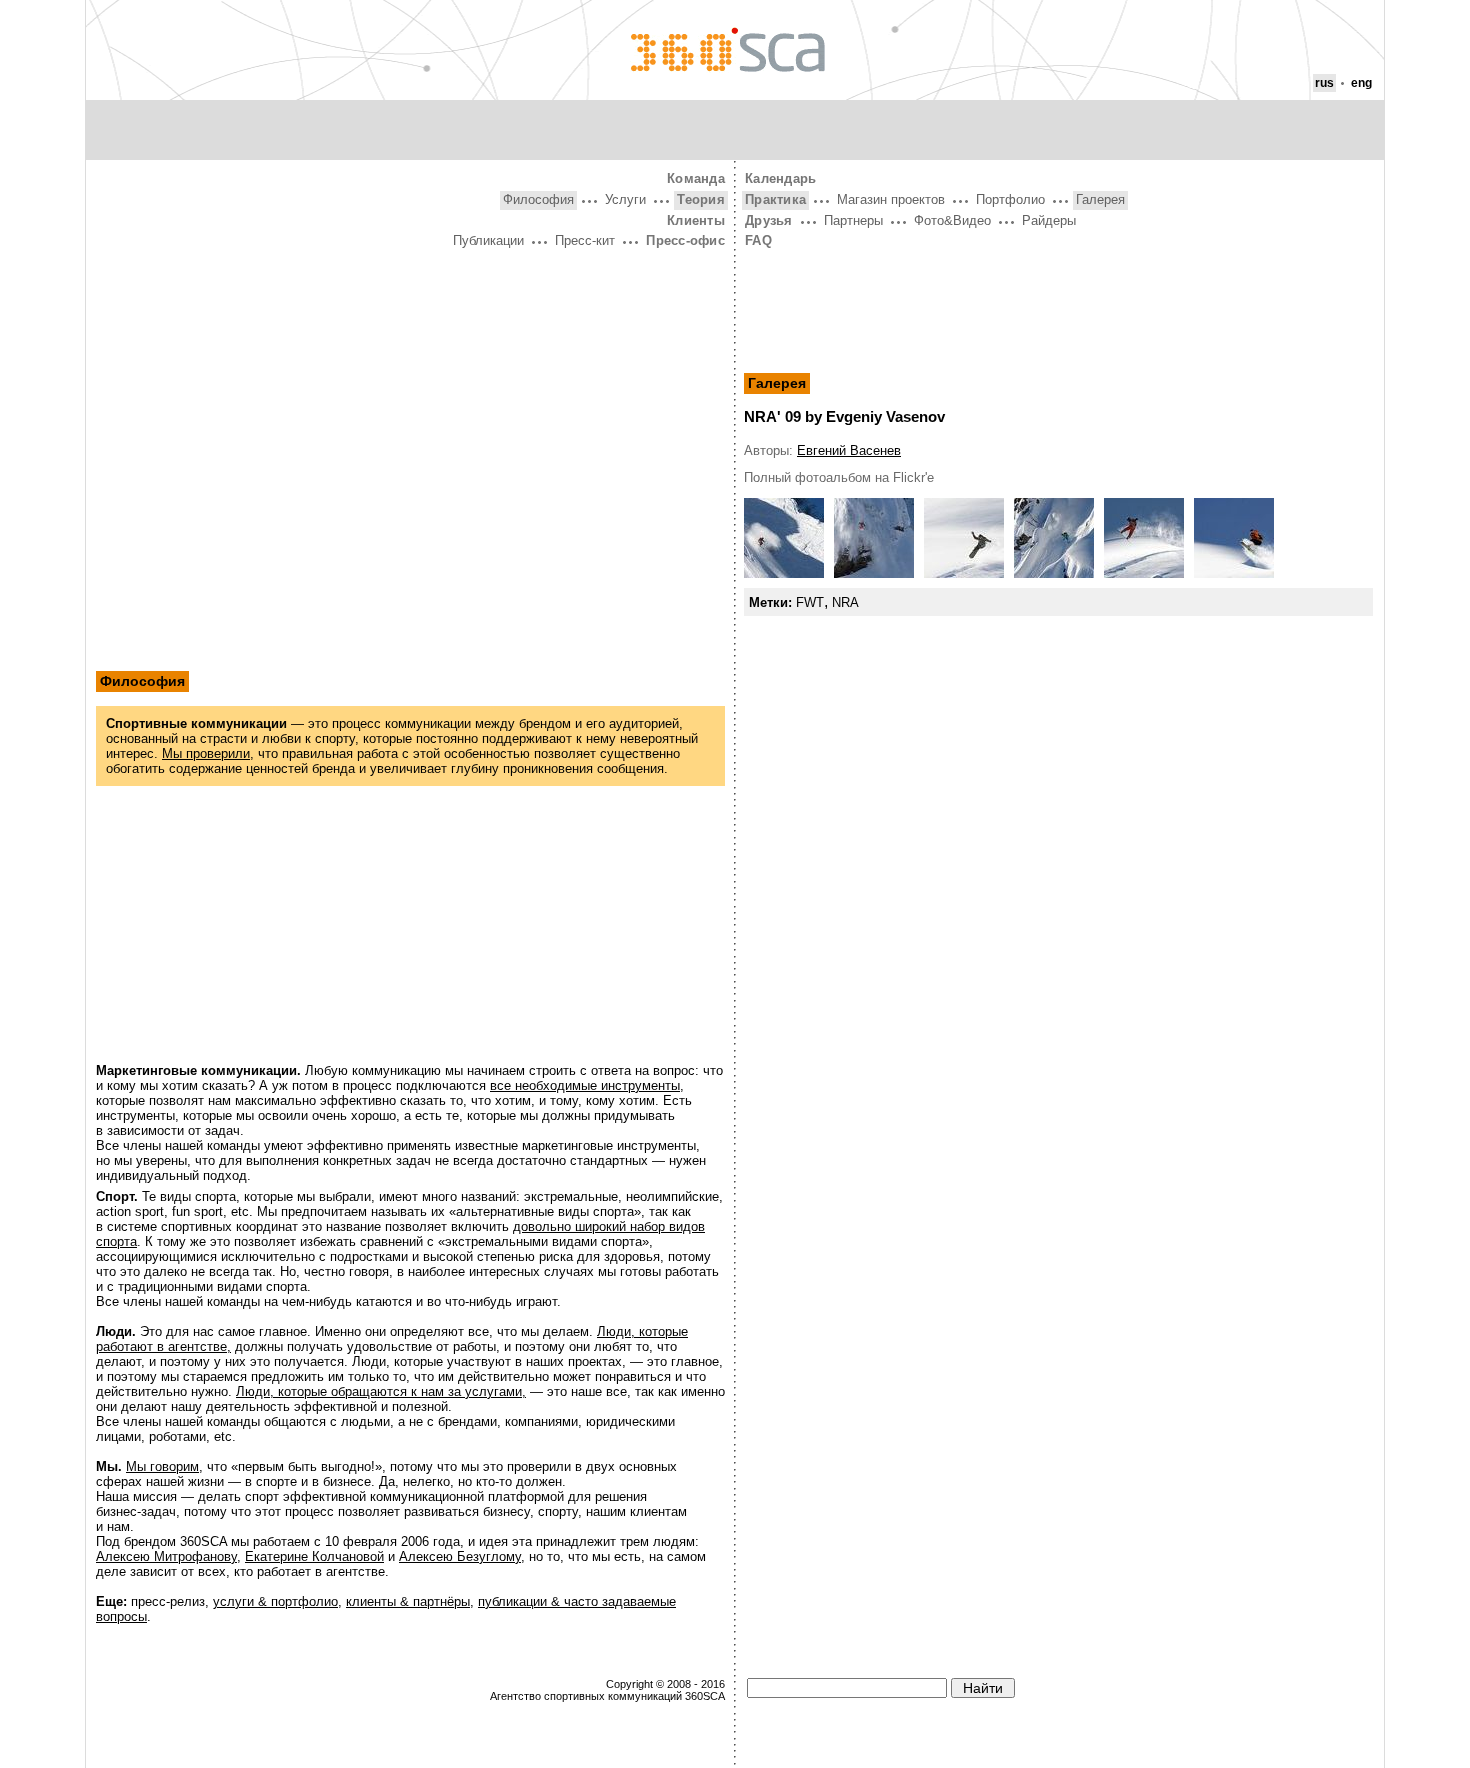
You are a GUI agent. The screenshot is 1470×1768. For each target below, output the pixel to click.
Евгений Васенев (849, 450)
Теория (701, 199)
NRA (845, 602)
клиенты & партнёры (408, 1601)
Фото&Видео (952, 220)
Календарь (780, 178)
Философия (538, 199)
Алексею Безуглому (460, 1556)
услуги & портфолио (275, 1601)
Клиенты (696, 220)
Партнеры (853, 220)
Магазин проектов (891, 199)
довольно (544, 1226)
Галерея (1100, 199)
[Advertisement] (410, 403)
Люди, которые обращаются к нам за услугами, (381, 1391)
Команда (696, 178)
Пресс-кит (585, 240)
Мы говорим (162, 1466)
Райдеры (1049, 220)
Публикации (488, 240)
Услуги (625, 199)
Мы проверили (206, 753)
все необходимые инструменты (585, 1085)
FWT (810, 602)
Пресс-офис (685, 240)
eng (1361, 83)
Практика (775, 199)
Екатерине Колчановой (314, 1556)
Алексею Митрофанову (166, 1556)
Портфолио (1010, 199)
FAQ (758, 240)
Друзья (769, 220)
